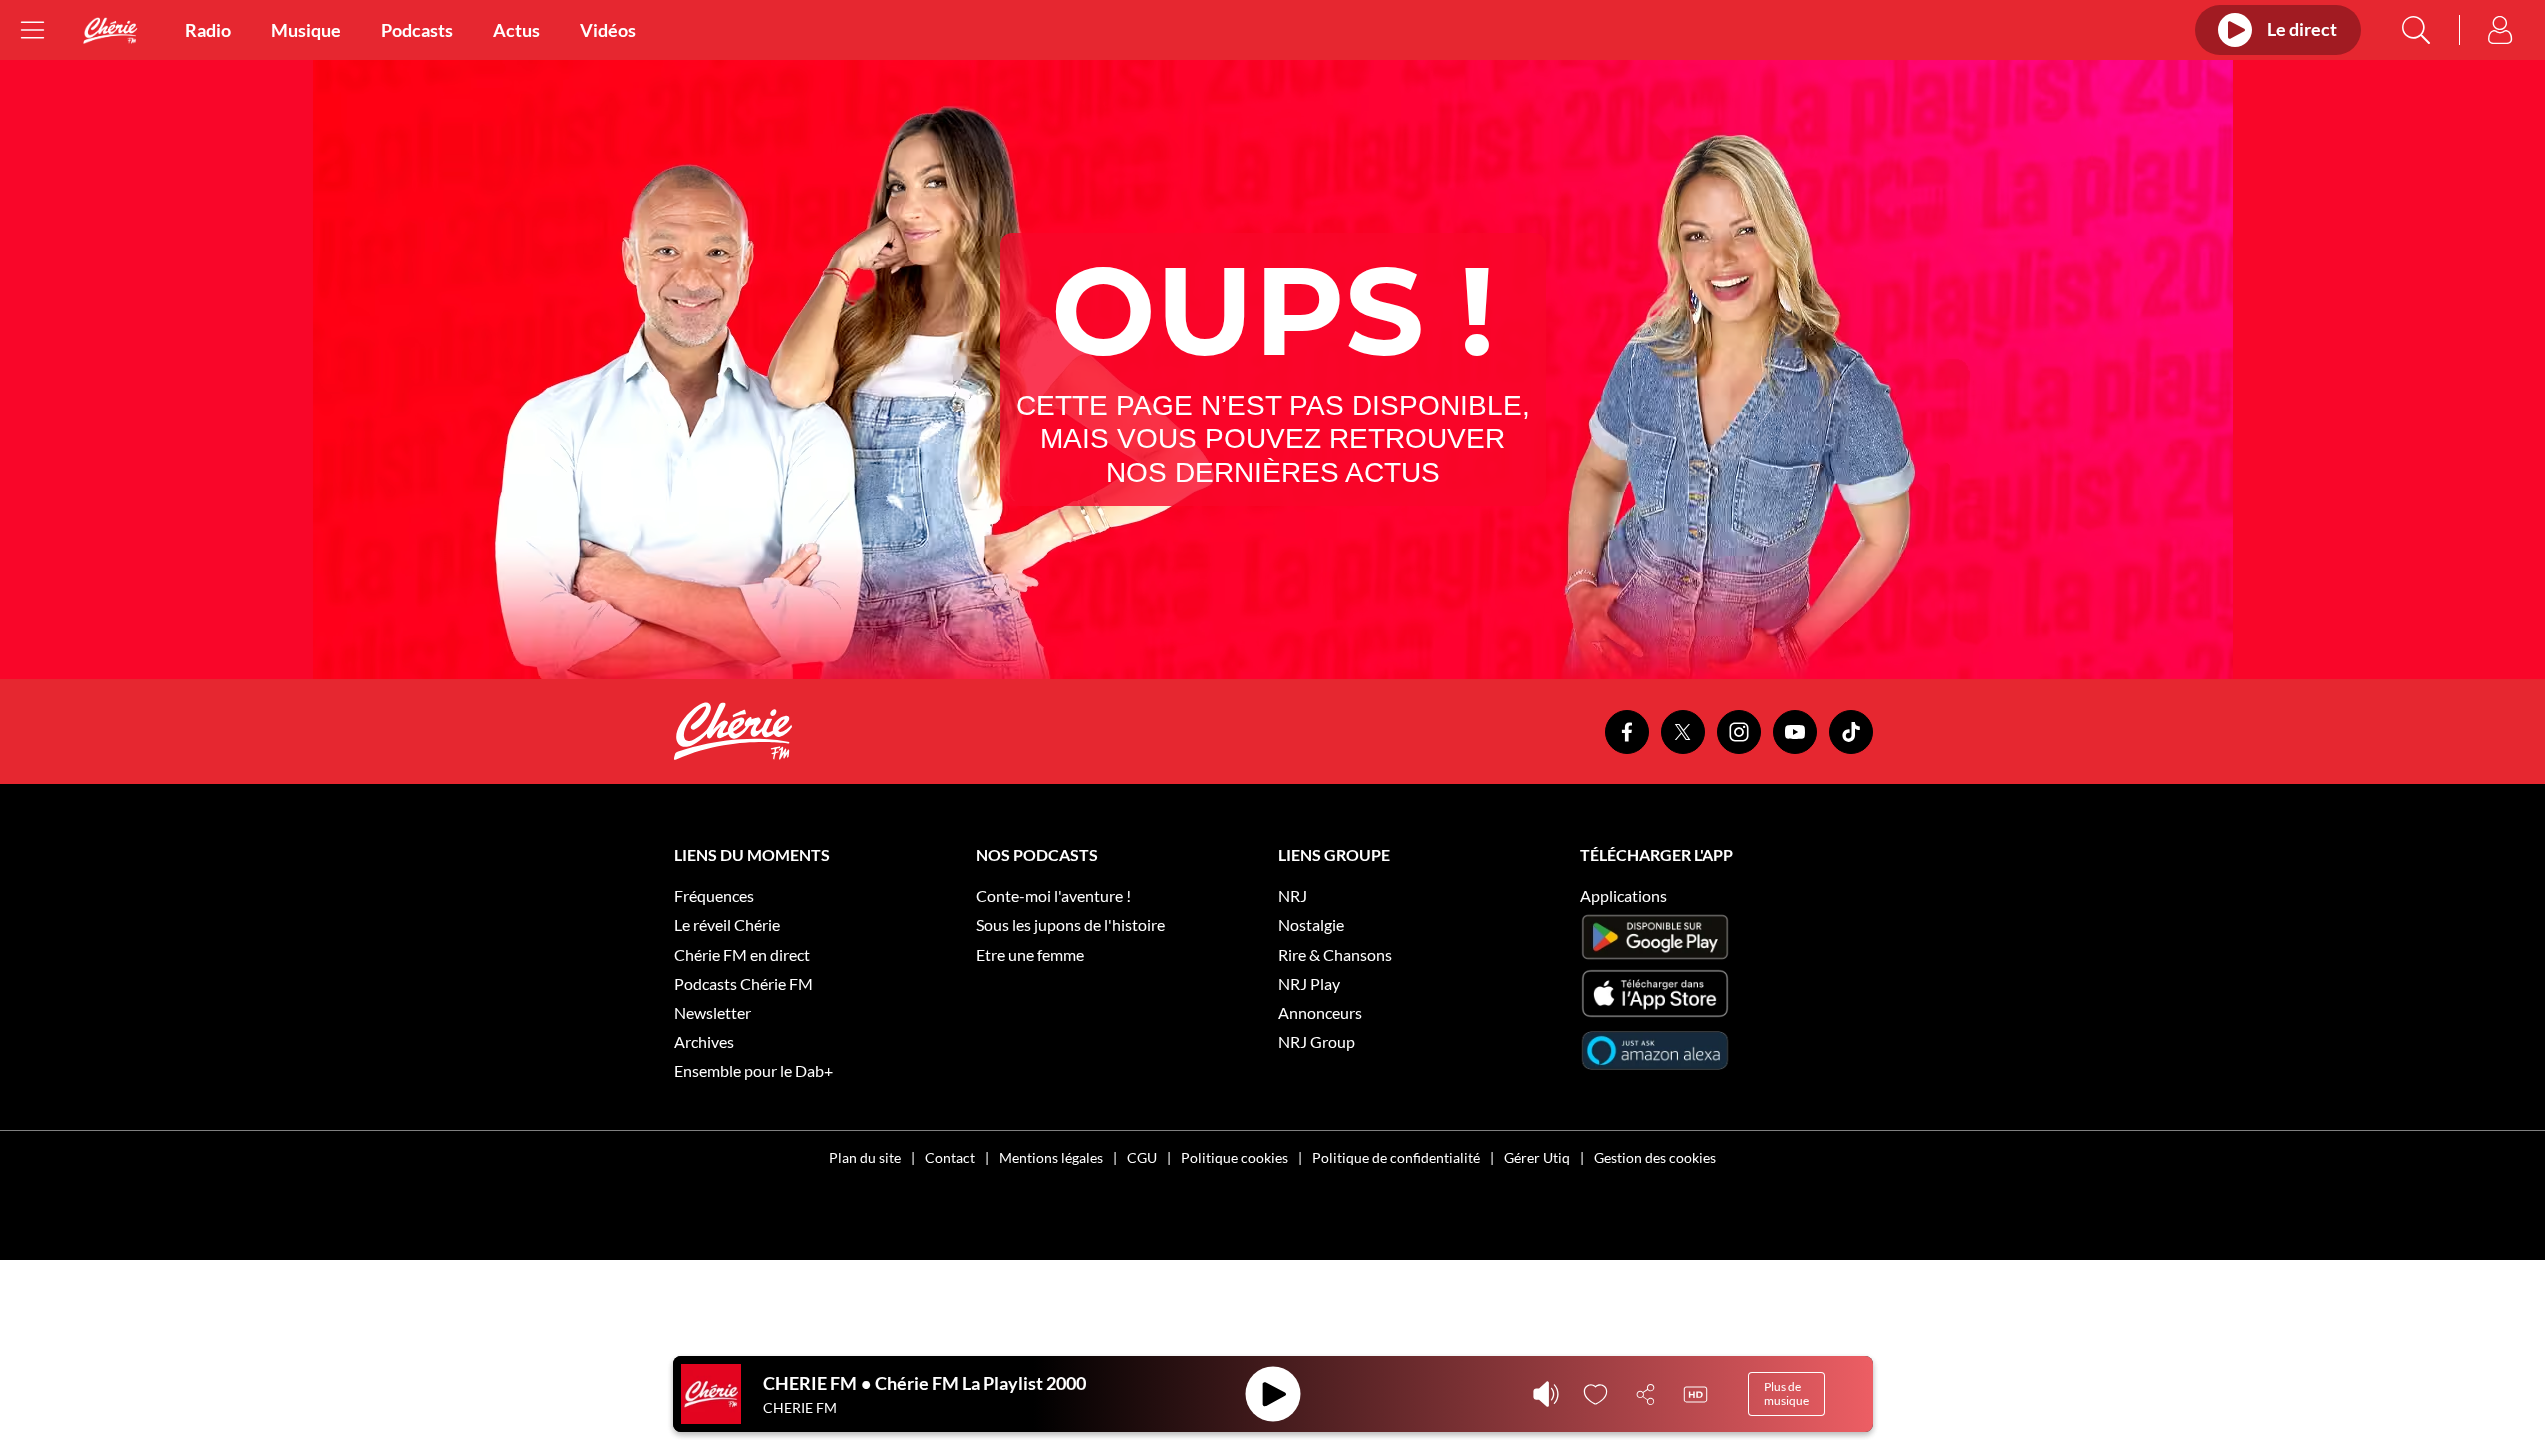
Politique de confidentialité (1396, 1157)
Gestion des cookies (1655, 1157)
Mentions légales (1051, 1157)
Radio (208, 30)
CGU (1142, 1157)
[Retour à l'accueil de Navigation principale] (110, 30)
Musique (306, 30)
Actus (516, 30)
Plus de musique (1786, 1393)
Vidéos (608, 30)
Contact (950, 1157)
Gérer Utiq (1537, 1157)
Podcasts (417, 30)
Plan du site (865, 1157)
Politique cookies (1234, 1157)
